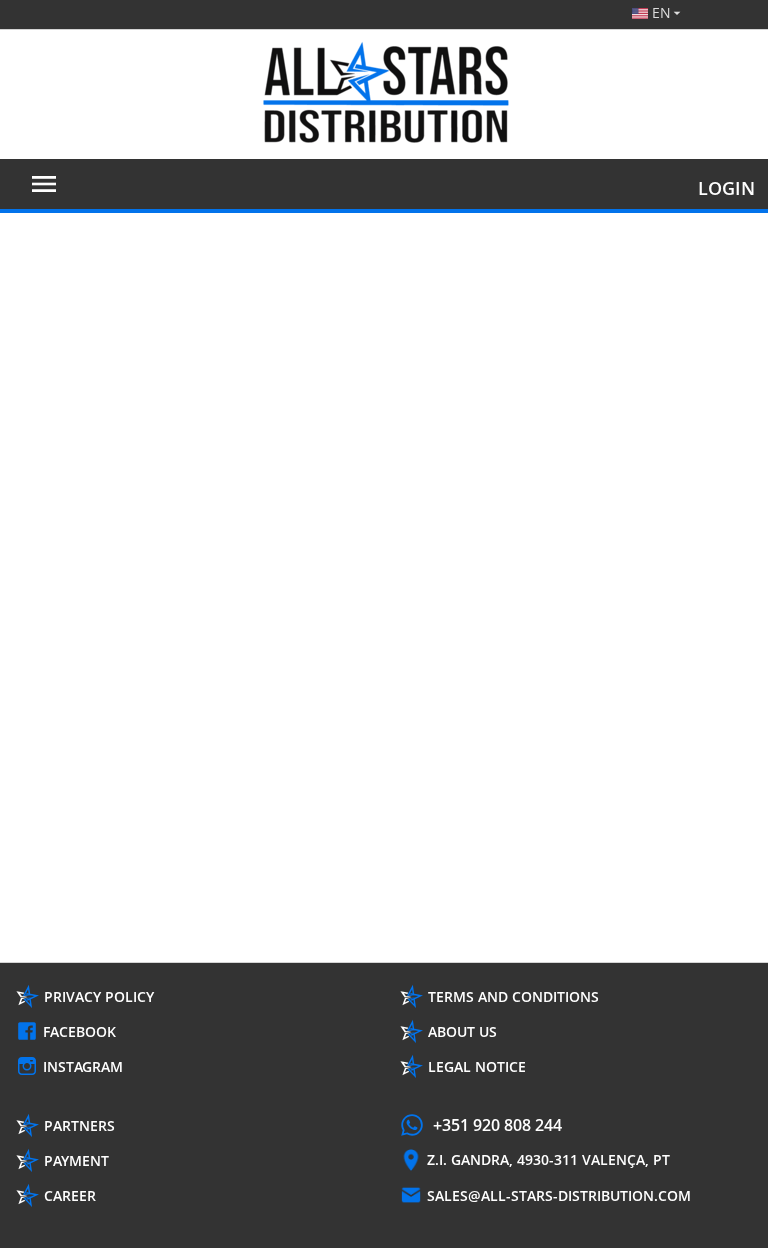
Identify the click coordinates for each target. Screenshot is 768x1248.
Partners (79, 1125)
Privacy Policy (99, 996)
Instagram (83, 1066)
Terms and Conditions (513, 996)
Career (70, 1195)
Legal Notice (477, 1066)
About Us (462, 1031)
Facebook (79, 1031)
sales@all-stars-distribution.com (559, 1195)
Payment (76, 1160)
